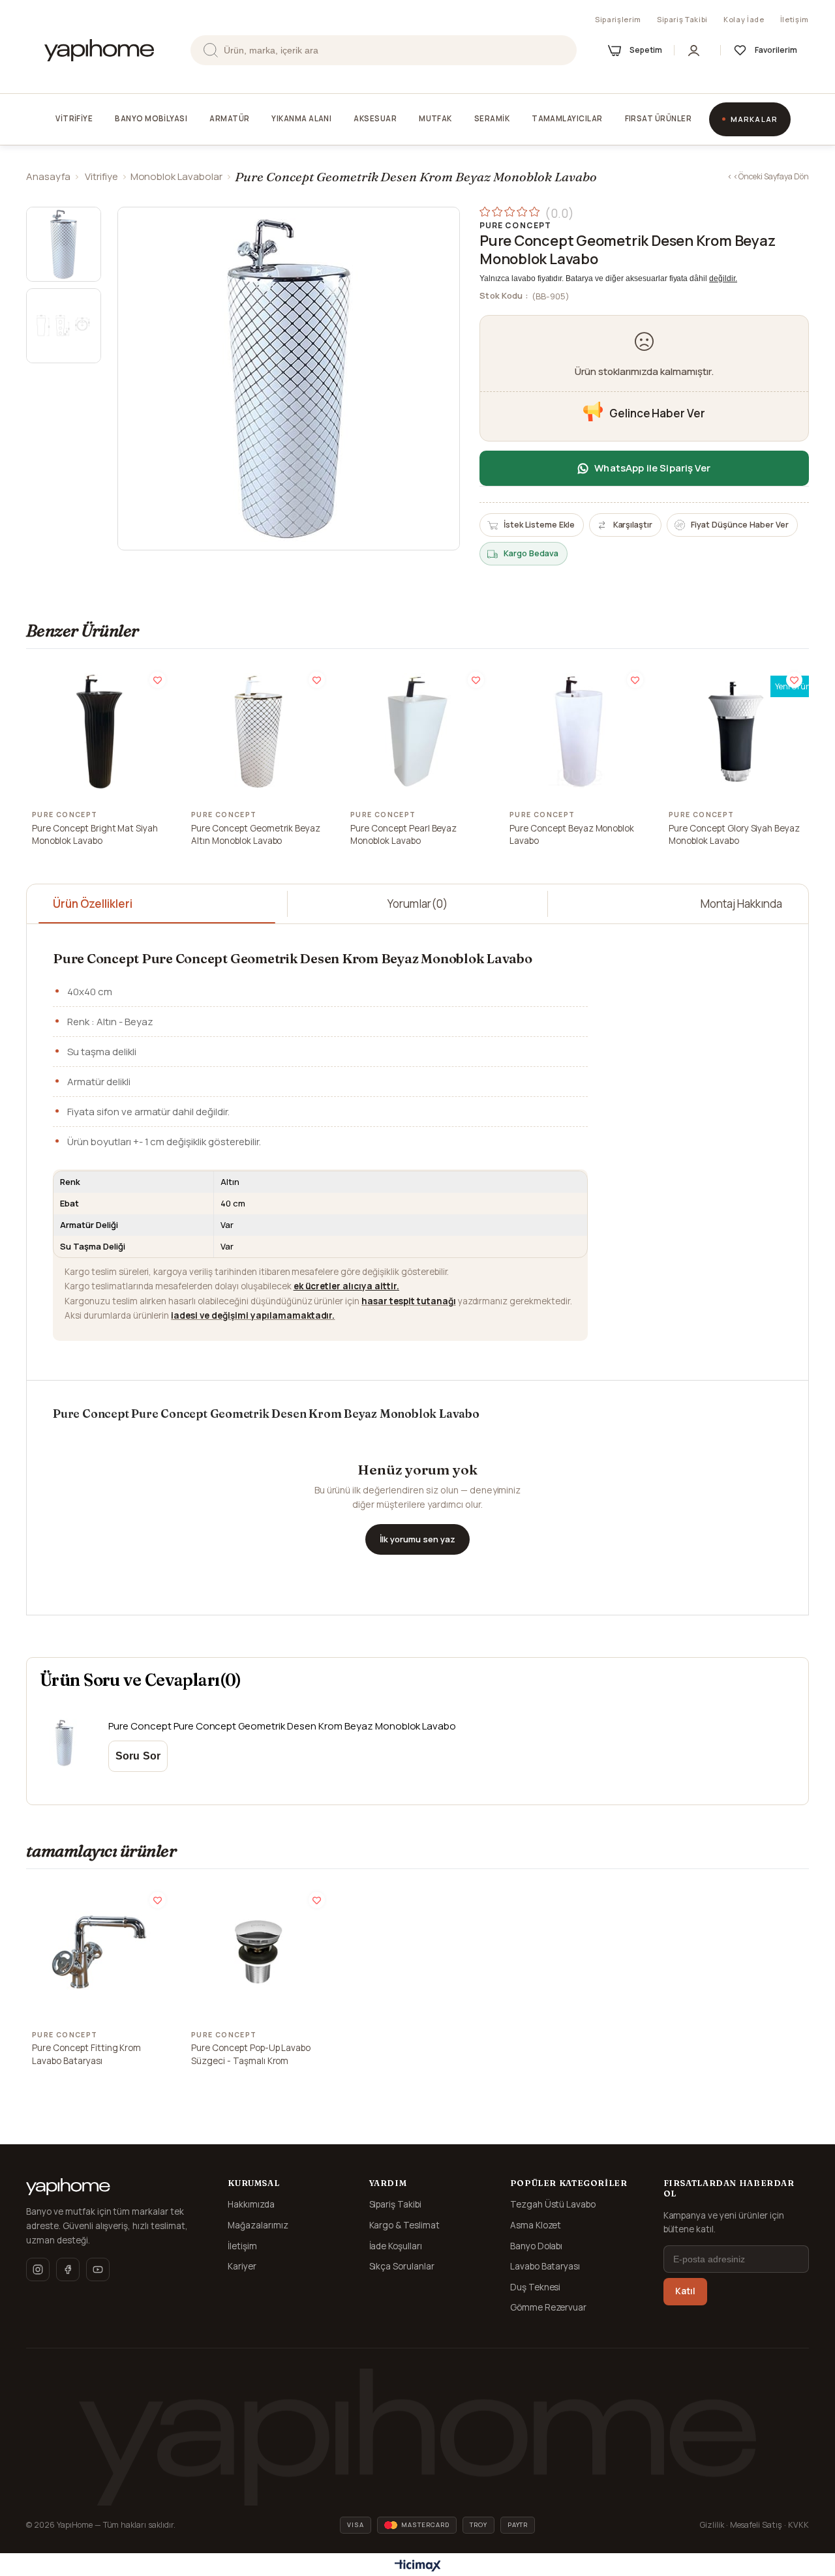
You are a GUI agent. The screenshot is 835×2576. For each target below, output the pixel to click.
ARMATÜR (229, 118)
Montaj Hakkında (741, 904)
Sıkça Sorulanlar (402, 2266)
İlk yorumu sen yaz (417, 1539)
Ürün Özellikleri (93, 904)
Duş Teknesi (536, 2287)
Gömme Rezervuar (549, 2307)
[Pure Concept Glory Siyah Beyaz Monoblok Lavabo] (736, 732)
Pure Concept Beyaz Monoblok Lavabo (572, 835)
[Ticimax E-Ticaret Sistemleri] (418, 2566)
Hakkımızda (251, 2204)
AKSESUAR (375, 118)
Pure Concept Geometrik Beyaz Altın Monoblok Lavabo (256, 835)
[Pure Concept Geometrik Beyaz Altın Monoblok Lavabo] (258, 732)
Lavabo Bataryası (545, 2266)
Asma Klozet (536, 2225)
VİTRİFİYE (74, 118)
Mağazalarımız (258, 2225)
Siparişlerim (618, 19)
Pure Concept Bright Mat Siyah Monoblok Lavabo (95, 835)
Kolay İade (744, 19)
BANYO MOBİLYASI (151, 118)
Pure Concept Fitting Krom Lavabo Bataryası (86, 2054)
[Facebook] (68, 2269)
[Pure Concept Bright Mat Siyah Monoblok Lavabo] (99, 732)
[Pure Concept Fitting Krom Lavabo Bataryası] (99, 1952)
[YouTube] (98, 2269)
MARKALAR (754, 119)
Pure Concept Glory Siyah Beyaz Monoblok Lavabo (734, 835)
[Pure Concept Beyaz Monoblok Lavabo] (577, 732)
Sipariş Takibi (682, 19)
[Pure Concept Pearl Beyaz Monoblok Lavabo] (417, 732)
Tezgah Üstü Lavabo (553, 2204)
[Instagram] (38, 2269)
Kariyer (242, 2266)
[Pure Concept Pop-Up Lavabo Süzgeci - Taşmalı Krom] (258, 1952)
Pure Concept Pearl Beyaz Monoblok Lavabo (403, 835)
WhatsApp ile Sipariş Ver (652, 468)
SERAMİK (492, 118)
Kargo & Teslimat (405, 2225)
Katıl (685, 2291)
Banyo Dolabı (537, 2246)
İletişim (795, 19)
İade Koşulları (396, 2246)
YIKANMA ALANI (301, 118)
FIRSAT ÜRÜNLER (658, 118)
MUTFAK (435, 118)
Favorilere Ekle (158, 680)
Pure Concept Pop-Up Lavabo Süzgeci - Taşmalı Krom (251, 2054)
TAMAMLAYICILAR (567, 118)
